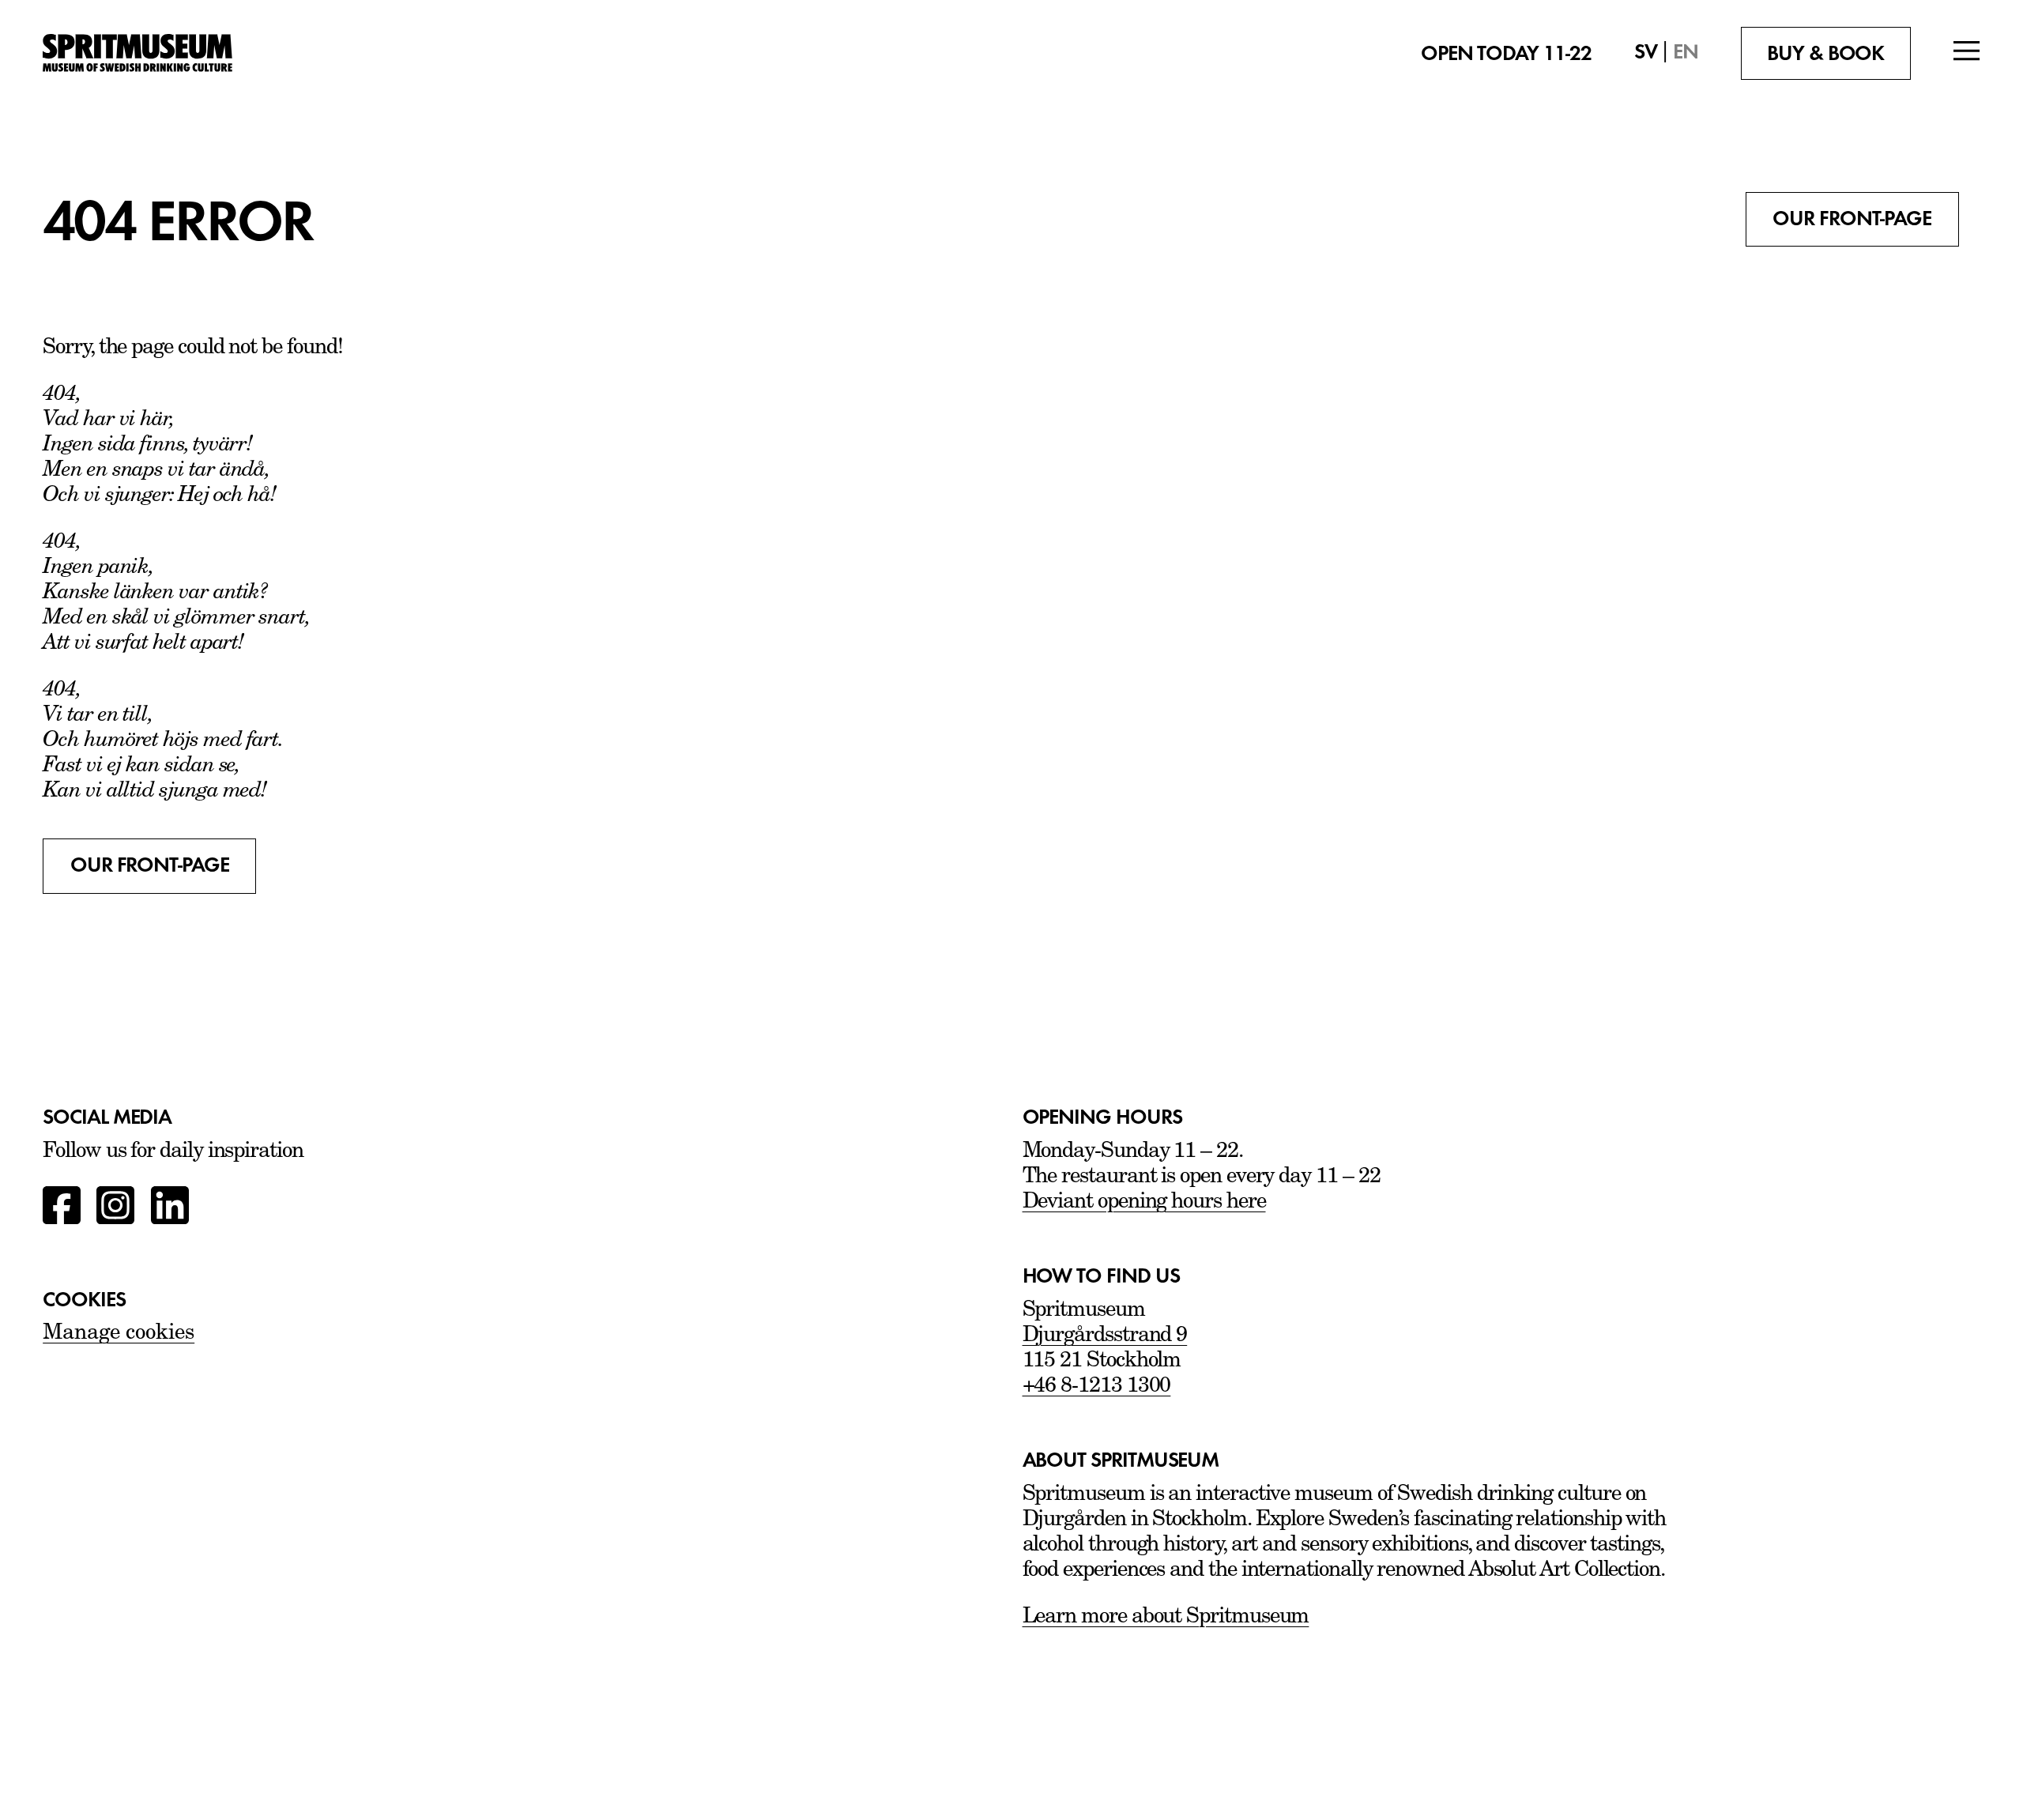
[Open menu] (1967, 53)
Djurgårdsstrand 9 (1105, 1336)
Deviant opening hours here (1144, 1202)
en (1686, 52)
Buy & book (1825, 53)
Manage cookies (119, 1334)
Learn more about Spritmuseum (1166, 1617)
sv (1646, 52)
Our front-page (1852, 219)
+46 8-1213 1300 (1097, 1387)
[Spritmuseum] (195, 53)
